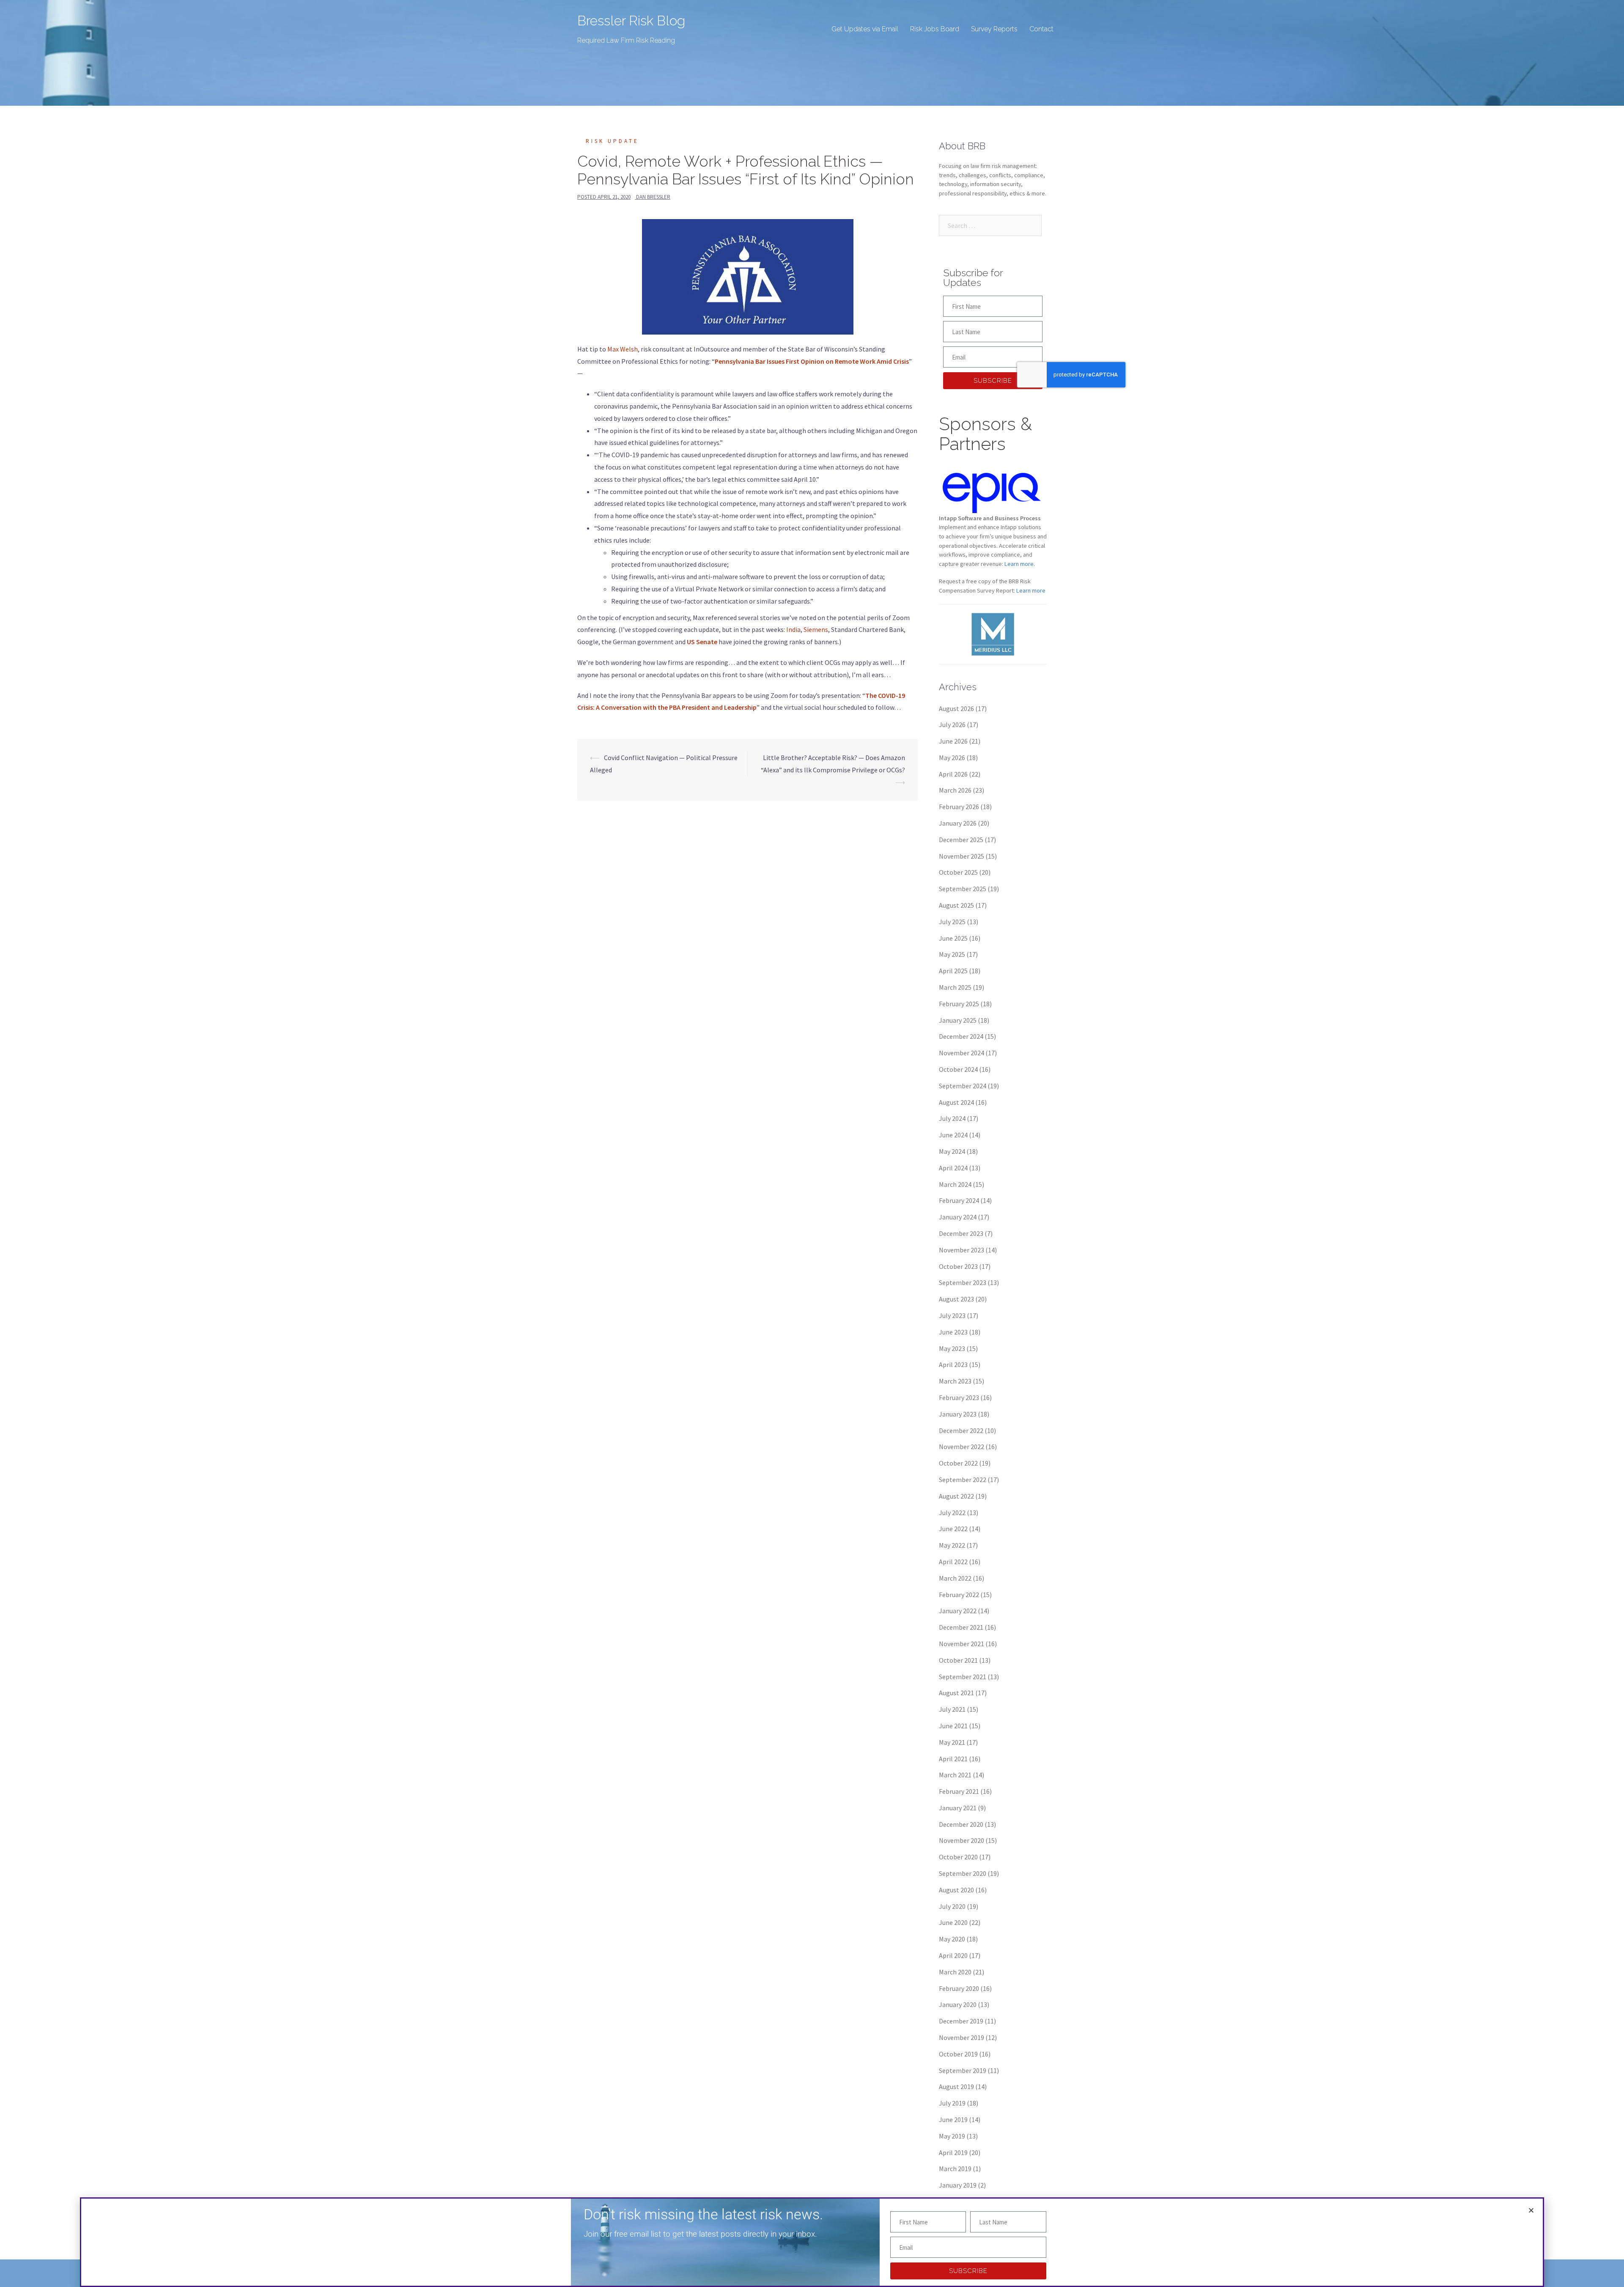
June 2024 (953, 1135)
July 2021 (952, 1709)
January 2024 (958, 1217)
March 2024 (955, 1184)
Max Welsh (623, 349)
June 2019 (953, 2120)
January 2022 (958, 1611)
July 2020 (952, 1906)
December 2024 (961, 1036)
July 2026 (952, 725)
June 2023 (953, 1332)
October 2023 (958, 1266)
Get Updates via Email (865, 29)
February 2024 (959, 1200)
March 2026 (955, 790)
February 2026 (959, 807)
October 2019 (958, 2054)
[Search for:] (990, 225)
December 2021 (961, 1627)
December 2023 (961, 1233)
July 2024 (952, 1118)
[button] (1531, 2210)
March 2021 (955, 1775)
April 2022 (953, 1562)
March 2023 (955, 1381)
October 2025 (958, 872)
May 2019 (952, 2136)
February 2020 (959, 1988)
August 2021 (956, 1693)
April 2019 (953, 2152)
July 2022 (952, 1513)
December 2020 (961, 1824)
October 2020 (958, 1857)
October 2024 (958, 1069)
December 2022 (961, 1430)
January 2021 (958, 1808)
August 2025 (956, 905)
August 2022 (956, 1496)
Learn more (1031, 590)
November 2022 (962, 1447)
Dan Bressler (653, 197)
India (793, 629)
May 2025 (952, 954)
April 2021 (953, 1759)
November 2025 (962, 856)
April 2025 (953, 971)
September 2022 (963, 1480)
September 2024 (963, 1086)
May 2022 (952, 1545)
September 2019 (963, 2070)
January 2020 (958, 2004)
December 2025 (961, 840)
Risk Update (612, 141)
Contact (1041, 29)
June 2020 (953, 1922)
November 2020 (962, 1840)
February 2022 (959, 1595)
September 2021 (963, 1677)
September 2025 (963, 889)
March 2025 (955, 987)
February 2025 (959, 1004)
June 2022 (953, 1529)
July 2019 (952, 2103)
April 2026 (953, 774)
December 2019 (961, 2021)
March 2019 (955, 2169)
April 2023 (953, 1365)
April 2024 (953, 1168)
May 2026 (952, 758)
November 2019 (962, 2037)
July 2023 (952, 1315)
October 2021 (958, 1660)
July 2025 (952, 922)
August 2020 (956, 1890)
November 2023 (962, 1250)
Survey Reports (994, 29)
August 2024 (956, 1102)
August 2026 (956, 708)
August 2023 (956, 1299)
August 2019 (956, 2087)
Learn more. (1020, 564)
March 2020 (955, 1972)
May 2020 (952, 1939)
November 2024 (962, 1053)
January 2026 (958, 823)
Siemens (816, 629)
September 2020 (963, 1873)
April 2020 (953, 1955)
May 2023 (952, 1348)
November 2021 (962, 1644)
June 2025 (953, 938)
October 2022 (958, 1463)
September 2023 (963, 1282)
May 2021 (952, 1742)
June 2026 (953, 741)
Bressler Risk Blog (631, 21)
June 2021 (953, 1726)
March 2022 (955, 1578)
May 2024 (952, 1151)
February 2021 (959, 1791)
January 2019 (958, 2185)
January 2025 (958, 1020)
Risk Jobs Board (935, 29)
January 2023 (958, 1414)
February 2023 (959, 1397)
